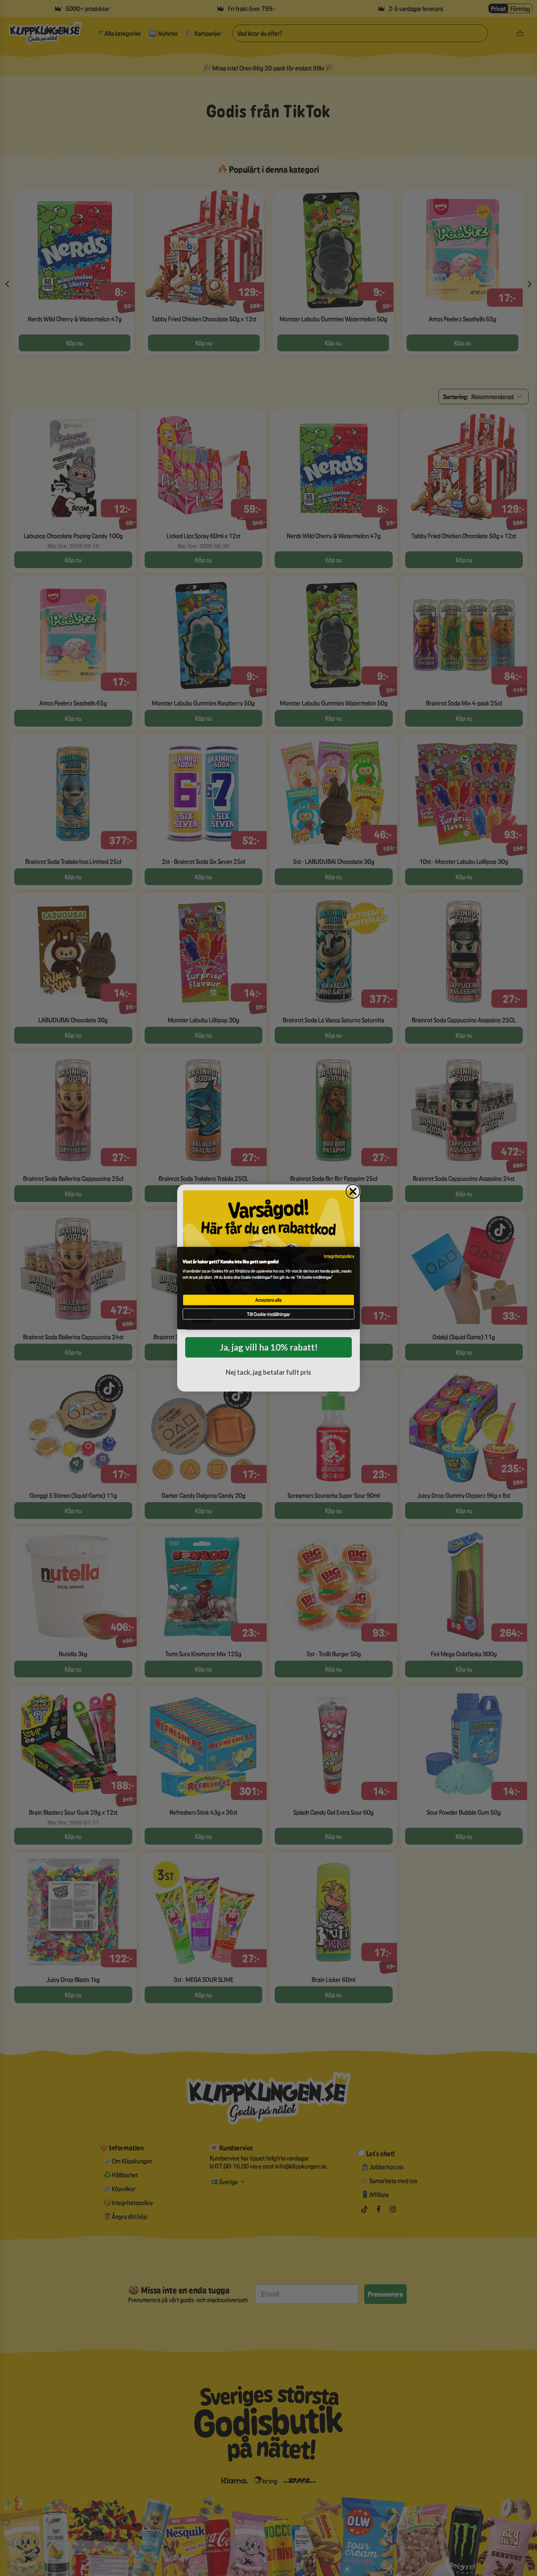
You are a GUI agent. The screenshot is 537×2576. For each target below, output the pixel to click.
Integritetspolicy (339, 1256)
